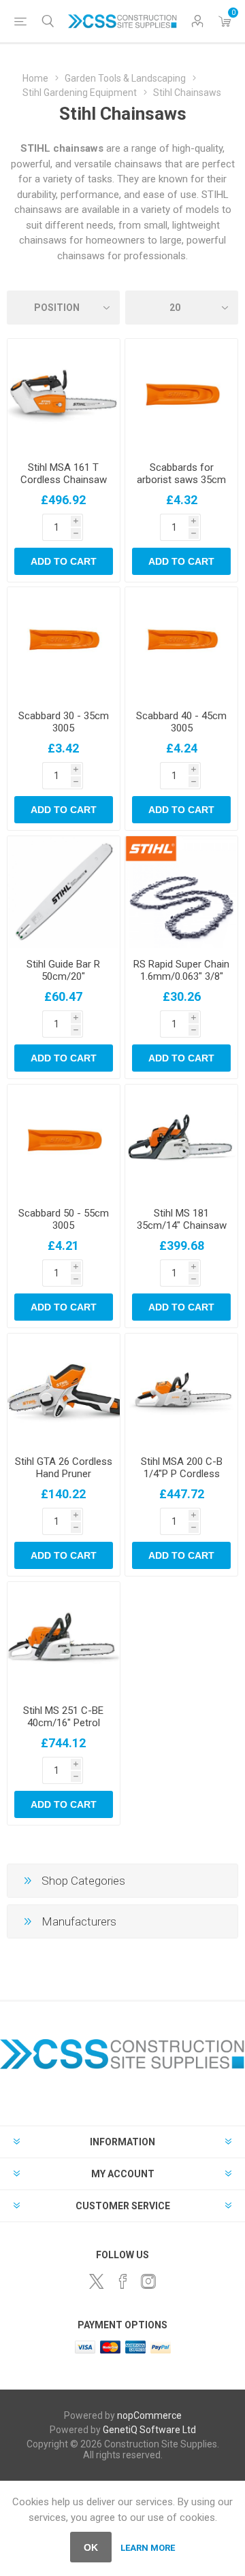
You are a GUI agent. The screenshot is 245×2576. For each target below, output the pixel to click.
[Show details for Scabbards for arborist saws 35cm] (181, 395)
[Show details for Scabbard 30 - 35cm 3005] (64, 643)
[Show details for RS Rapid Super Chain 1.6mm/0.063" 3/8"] (181, 892)
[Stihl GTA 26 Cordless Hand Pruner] (64, 1390)
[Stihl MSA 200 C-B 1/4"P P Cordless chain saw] (181, 1390)
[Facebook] (122, 2281)
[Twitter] (97, 2281)
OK (91, 2547)
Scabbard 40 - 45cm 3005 (181, 722)
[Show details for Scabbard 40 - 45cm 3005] (181, 643)
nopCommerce (149, 2415)
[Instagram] (148, 2281)
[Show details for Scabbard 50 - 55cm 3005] (64, 1141)
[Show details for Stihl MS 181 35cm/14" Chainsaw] (181, 1141)
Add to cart (64, 561)
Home (35, 78)
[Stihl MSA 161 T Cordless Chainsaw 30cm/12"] (64, 395)
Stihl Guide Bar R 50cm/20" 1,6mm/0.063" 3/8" (63, 976)
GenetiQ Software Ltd (149, 2430)
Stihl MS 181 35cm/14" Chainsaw (182, 1219)
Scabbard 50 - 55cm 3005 (64, 1219)
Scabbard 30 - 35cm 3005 (64, 722)
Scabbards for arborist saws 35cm (181, 474)
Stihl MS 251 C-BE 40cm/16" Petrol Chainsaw (63, 1723)
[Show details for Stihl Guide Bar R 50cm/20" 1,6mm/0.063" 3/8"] (64, 892)
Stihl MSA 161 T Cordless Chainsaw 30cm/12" (64, 480)
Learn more (148, 2548)
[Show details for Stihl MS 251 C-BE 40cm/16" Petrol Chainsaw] (64, 1638)
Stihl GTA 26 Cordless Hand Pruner (64, 1468)
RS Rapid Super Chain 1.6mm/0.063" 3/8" (181, 970)
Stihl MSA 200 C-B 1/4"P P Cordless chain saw (182, 1474)
